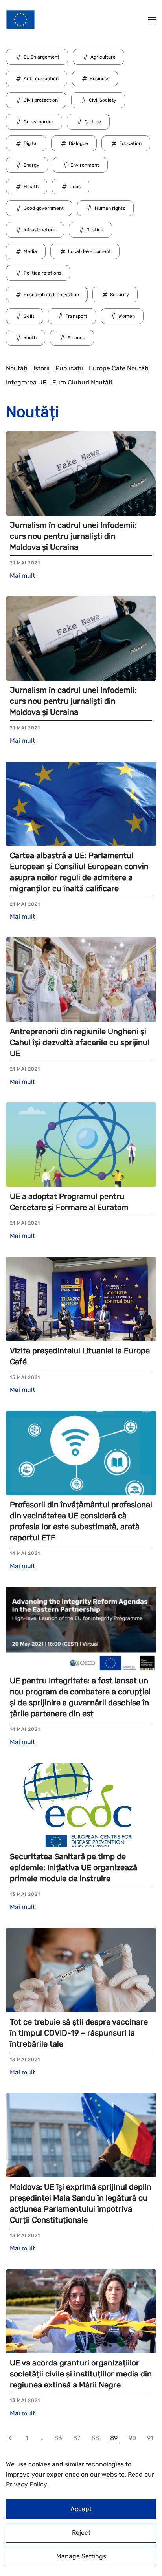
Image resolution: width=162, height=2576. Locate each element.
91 (150, 2438)
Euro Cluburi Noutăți (82, 382)
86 (58, 2438)
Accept (81, 2509)
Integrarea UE (26, 382)
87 (77, 2438)
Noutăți (17, 368)
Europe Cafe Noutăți (119, 368)
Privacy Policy (26, 2484)
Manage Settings (81, 2556)
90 (132, 2438)
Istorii (41, 368)
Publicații (69, 368)
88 (95, 2438)
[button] (152, 20)
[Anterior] (11, 2438)
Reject (81, 2533)
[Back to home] (20, 20)
